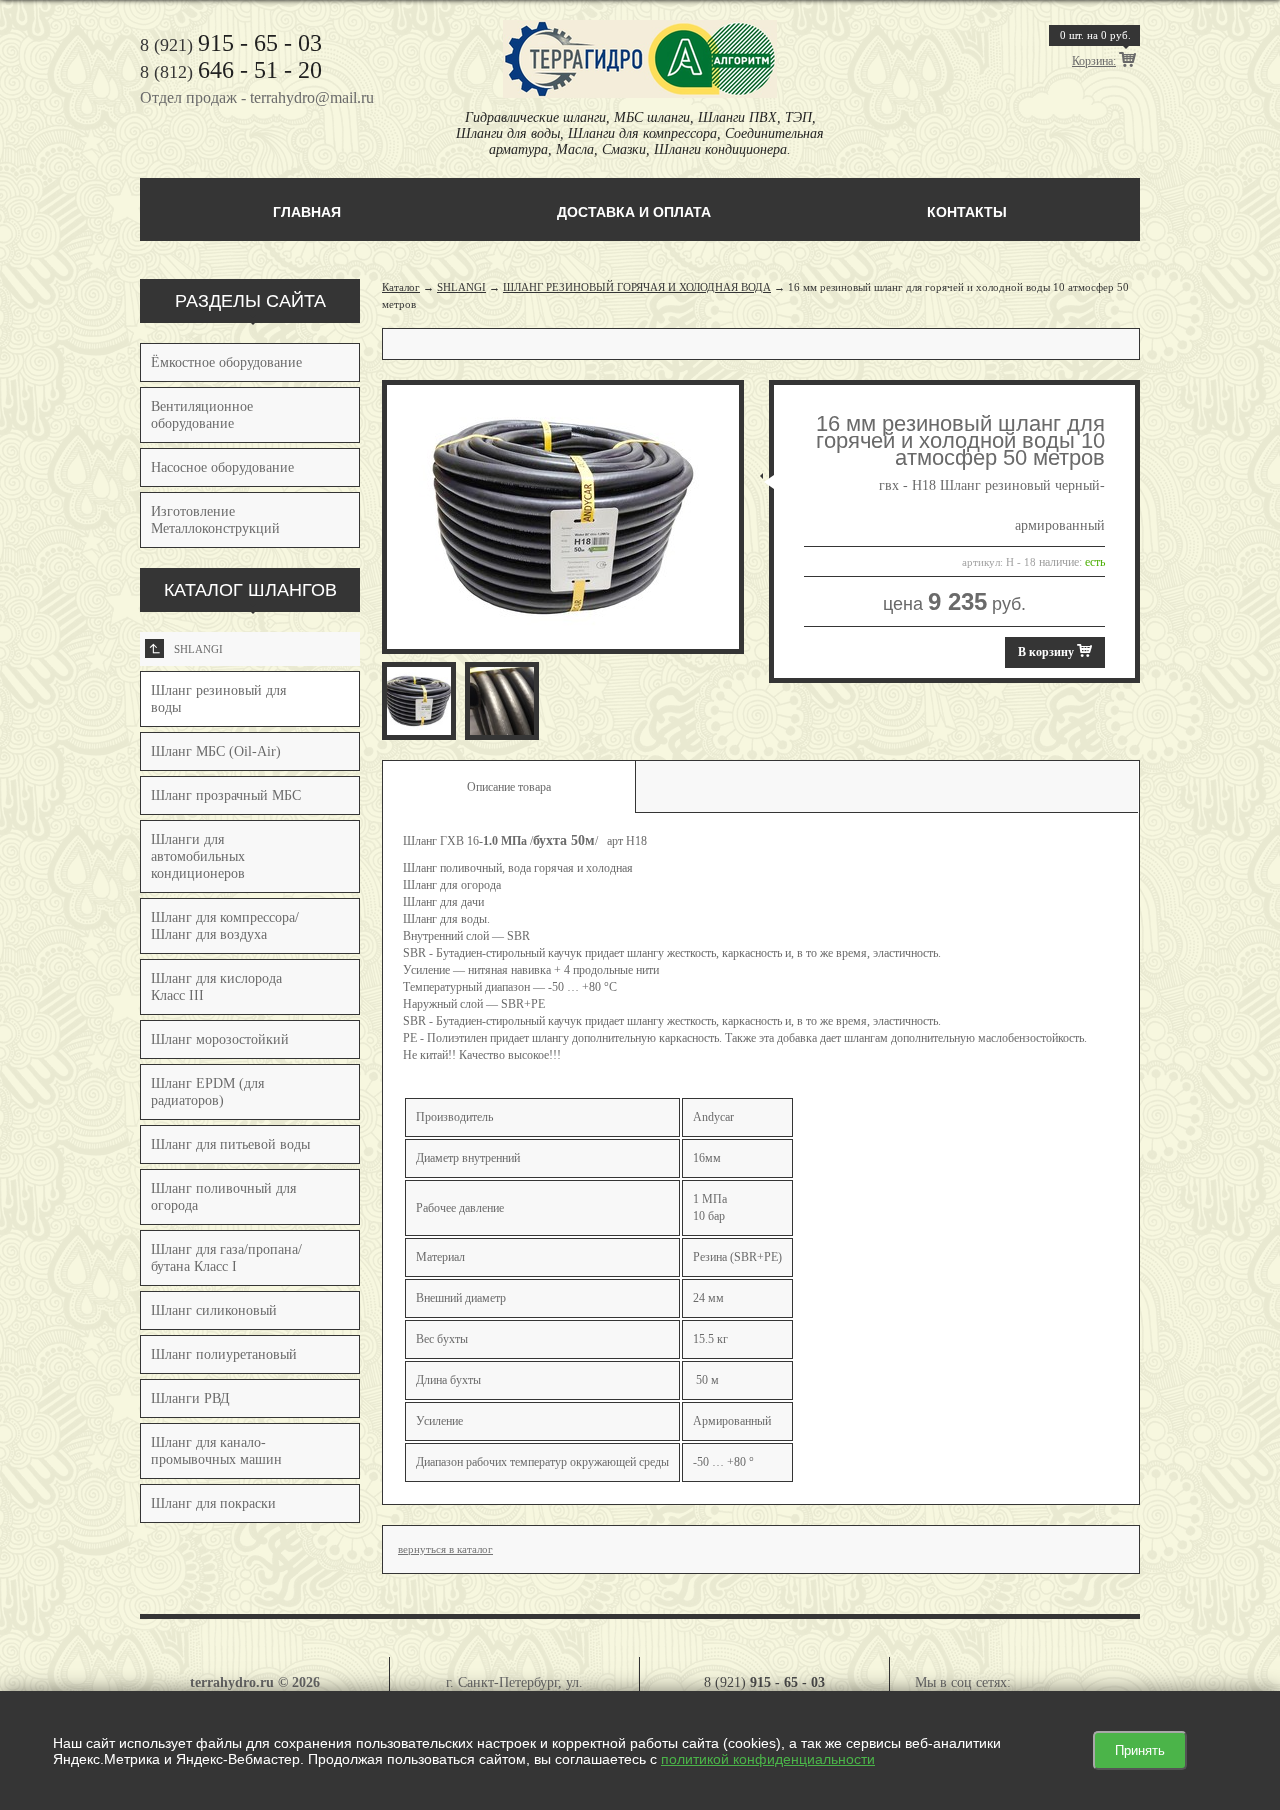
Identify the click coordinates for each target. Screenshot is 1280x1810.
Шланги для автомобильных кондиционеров (198, 856)
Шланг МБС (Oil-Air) (216, 751)
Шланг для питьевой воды (230, 1144)
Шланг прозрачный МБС (226, 795)
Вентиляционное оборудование (202, 415)
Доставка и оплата (634, 212)
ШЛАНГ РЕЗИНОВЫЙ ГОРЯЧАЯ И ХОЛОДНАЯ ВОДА (637, 287)
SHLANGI (186, 649)
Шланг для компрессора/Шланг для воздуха (225, 926)
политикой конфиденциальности (768, 1759)
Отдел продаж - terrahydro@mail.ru (257, 97)
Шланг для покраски (213, 1503)
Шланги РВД (190, 1398)
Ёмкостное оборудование (226, 362)
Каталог (401, 287)
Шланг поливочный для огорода (223, 1197)
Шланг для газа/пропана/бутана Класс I (226, 1258)
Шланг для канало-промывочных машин (216, 1451)
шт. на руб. (1095, 35)
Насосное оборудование (222, 467)
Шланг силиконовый (214, 1310)
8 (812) (231, 72)
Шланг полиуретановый (224, 1354)
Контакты (967, 212)
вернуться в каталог (445, 1549)
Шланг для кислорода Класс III (216, 987)
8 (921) (231, 45)
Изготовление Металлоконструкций (215, 520)
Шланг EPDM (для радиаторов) (207, 1092)
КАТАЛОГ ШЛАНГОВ (250, 590)
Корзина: (1094, 61)
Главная (307, 212)
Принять (1140, 1750)
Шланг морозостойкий (220, 1039)
